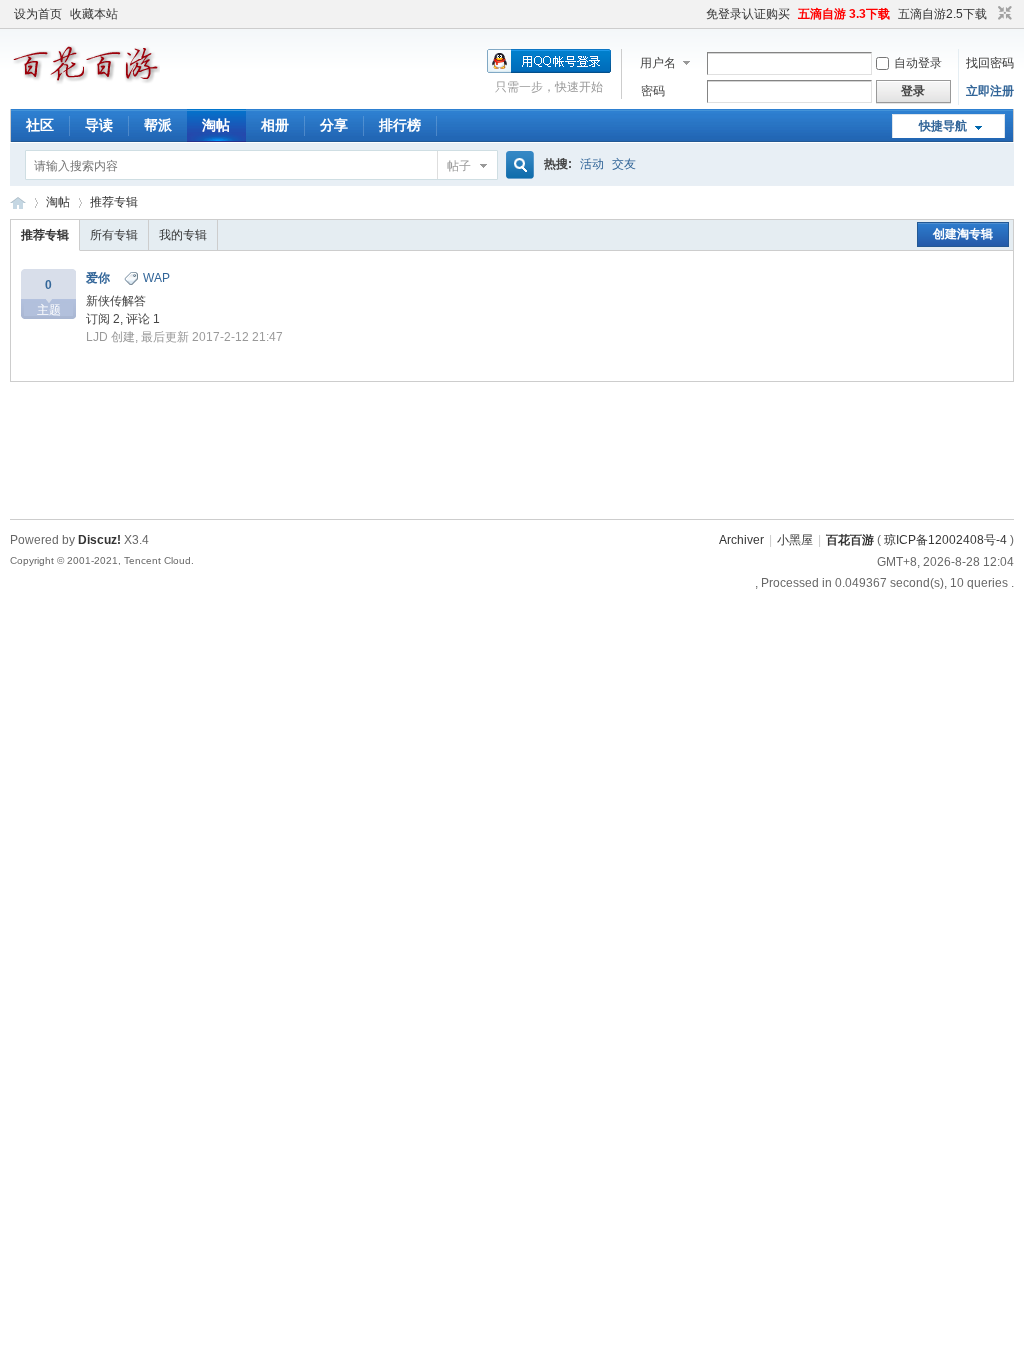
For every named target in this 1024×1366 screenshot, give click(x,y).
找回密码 (990, 63)
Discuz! (99, 540)
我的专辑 (183, 235)
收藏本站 (94, 14)
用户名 (658, 63)
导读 (99, 125)
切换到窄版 (1002, 14)
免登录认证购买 (748, 14)
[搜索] (517, 165)
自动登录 (918, 63)
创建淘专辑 (963, 234)
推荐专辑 (114, 202)
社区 (40, 125)
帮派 (158, 125)
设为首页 (38, 14)
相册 (275, 125)
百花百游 (18, 202)
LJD (97, 337)
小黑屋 (795, 540)
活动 (592, 164)
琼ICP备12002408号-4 (945, 540)
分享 (334, 125)
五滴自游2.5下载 (942, 14)
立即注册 (990, 91)
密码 (653, 91)
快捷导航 (943, 126)
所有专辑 (114, 235)
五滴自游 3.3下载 (844, 14)
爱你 (98, 278)
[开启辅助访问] (697, 14)
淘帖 (216, 125)
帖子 (459, 166)
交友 (624, 164)
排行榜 (400, 125)
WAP (156, 278)
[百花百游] (85, 84)
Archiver (741, 540)
